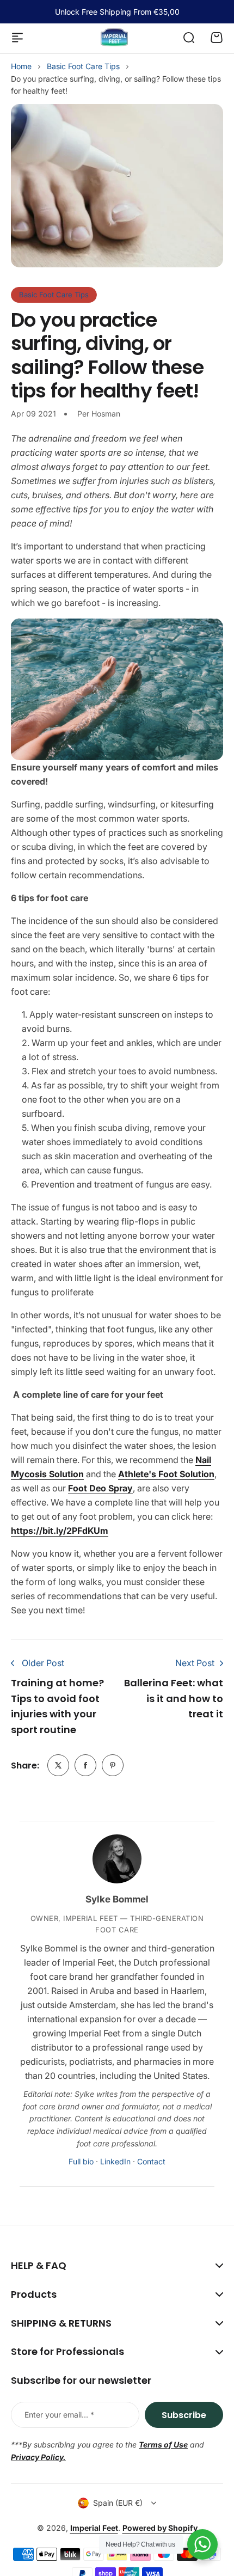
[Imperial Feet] (114, 37)
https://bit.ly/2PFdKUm (60, 1531)
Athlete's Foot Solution (166, 1474)
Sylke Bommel (117, 1899)
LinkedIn (115, 2161)
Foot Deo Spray (100, 1488)
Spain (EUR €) (118, 2503)
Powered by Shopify (160, 2528)
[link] (58, 1765)
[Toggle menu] (17, 38)
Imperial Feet (94, 2528)
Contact (151, 2161)
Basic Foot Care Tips (83, 66)
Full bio (81, 2161)
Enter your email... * (59, 2415)
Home (21, 66)
